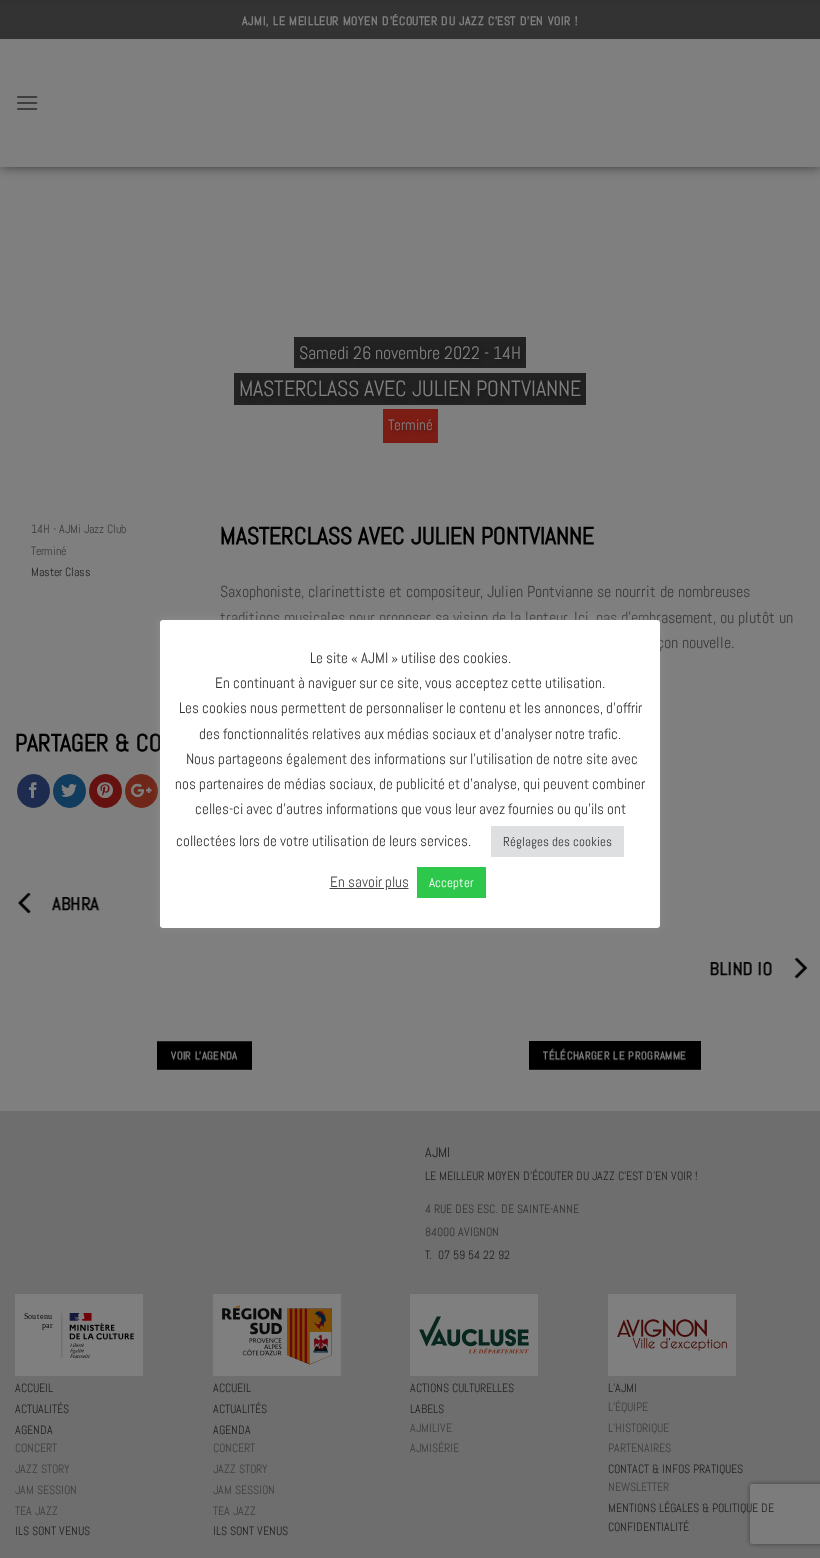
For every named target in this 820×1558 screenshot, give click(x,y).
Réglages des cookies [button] (557, 841)
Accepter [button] (451, 882)
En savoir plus (369, 881)
